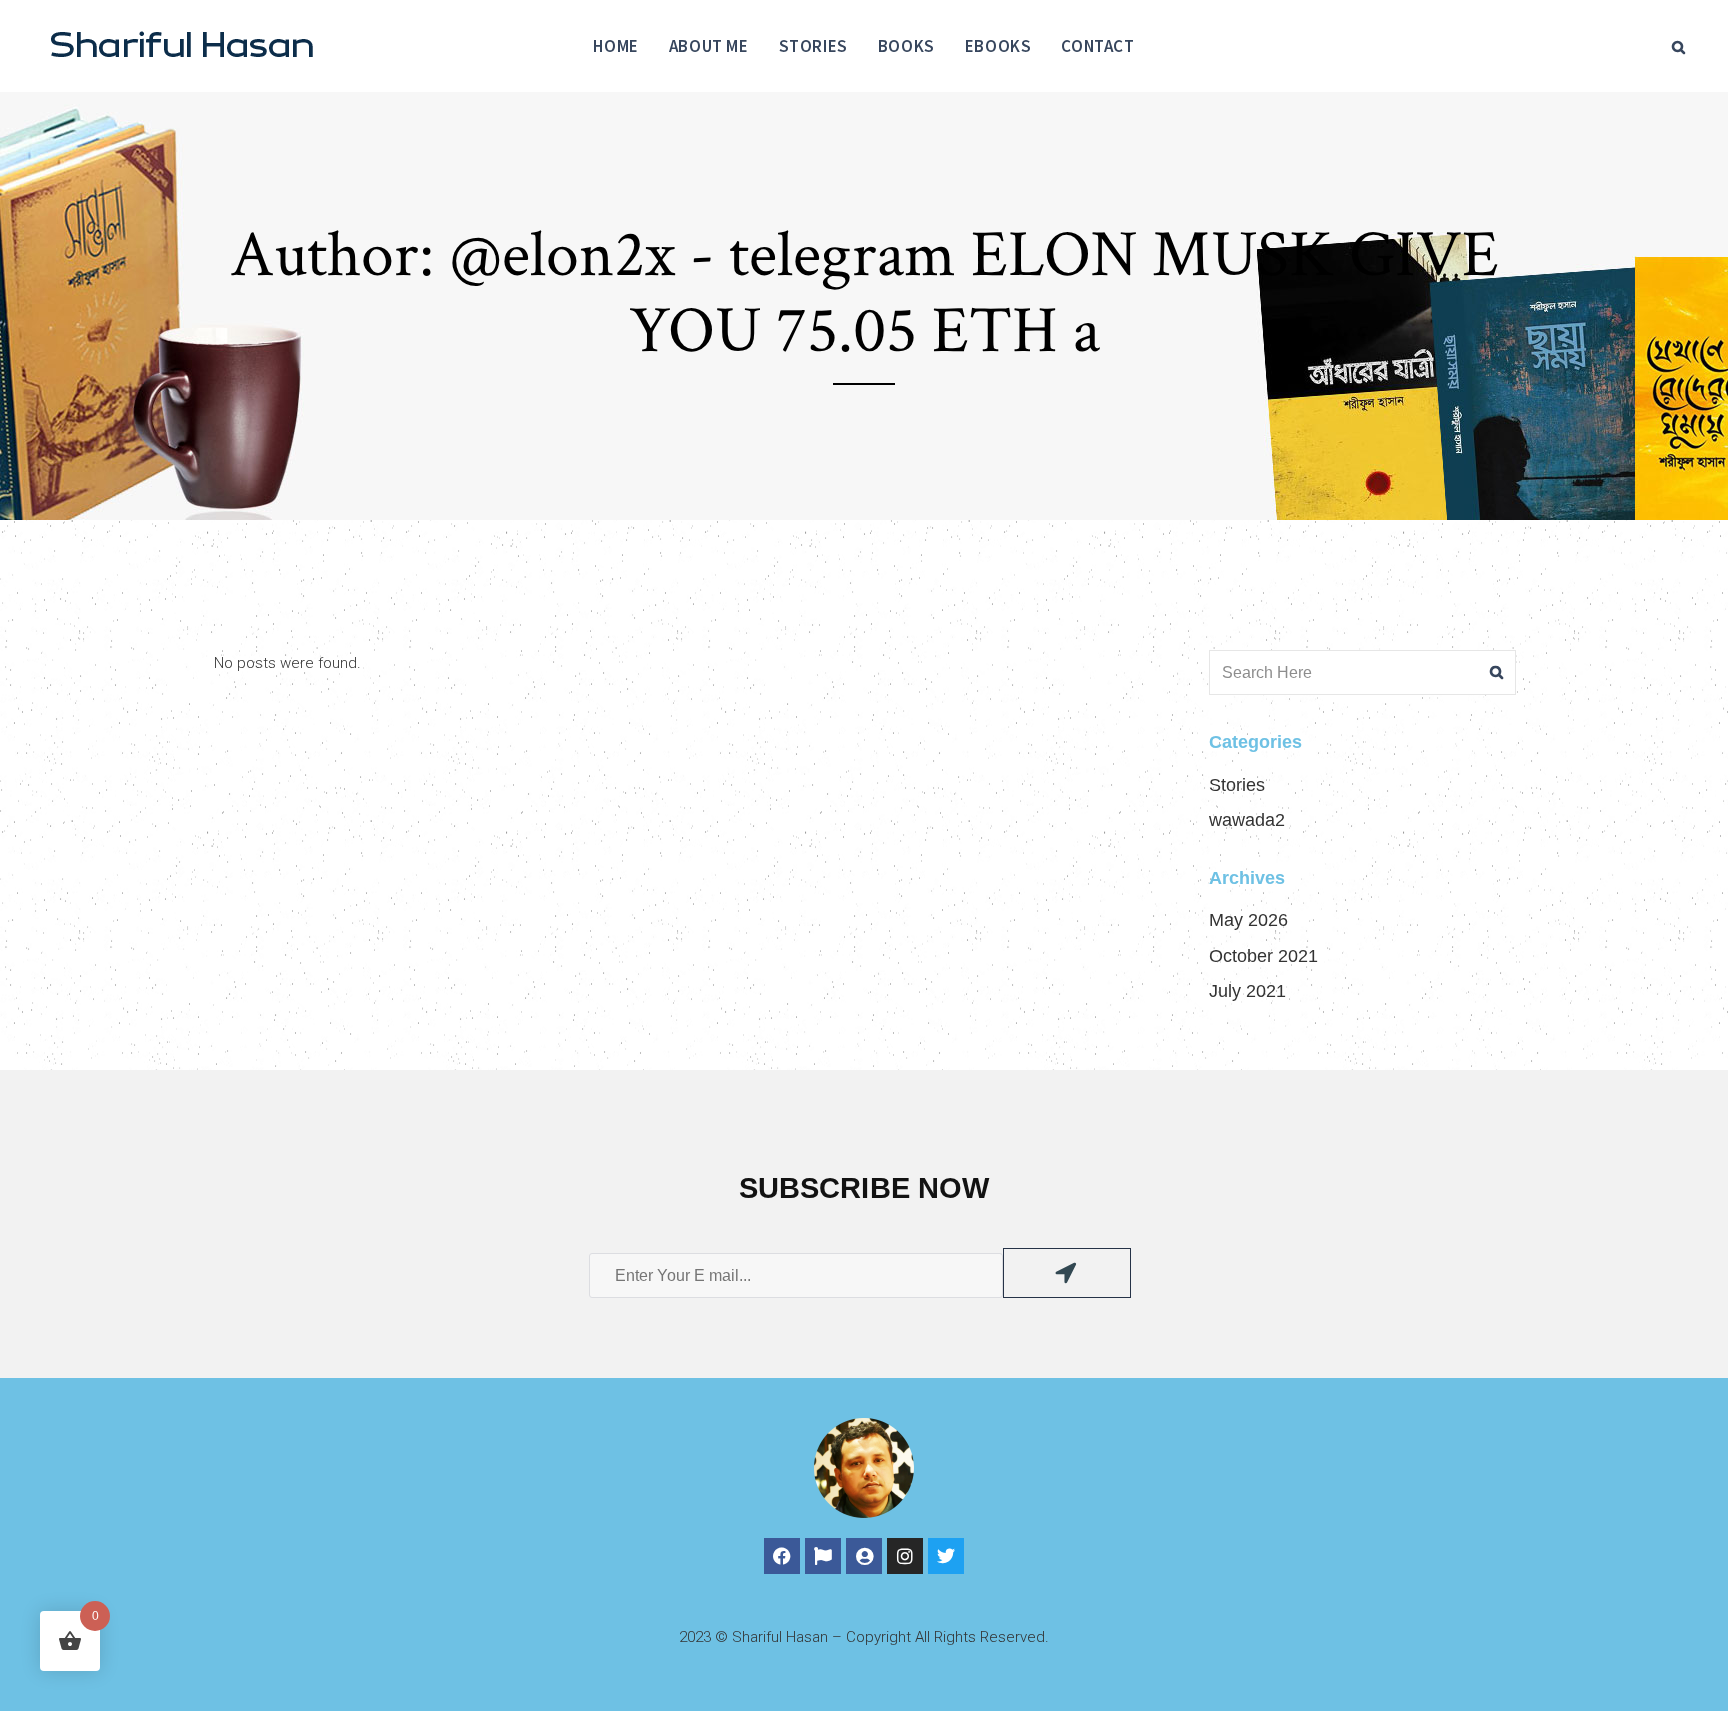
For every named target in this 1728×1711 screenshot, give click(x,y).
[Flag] (823, 1556)
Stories (1237, 785)
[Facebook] (782, 1556)
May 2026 (1248, 920)
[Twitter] (946, 1556)
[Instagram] (905, 1556)
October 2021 (1263, 956)
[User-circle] (864, 1556)
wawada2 (1247, 820)
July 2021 (1247, 991)
